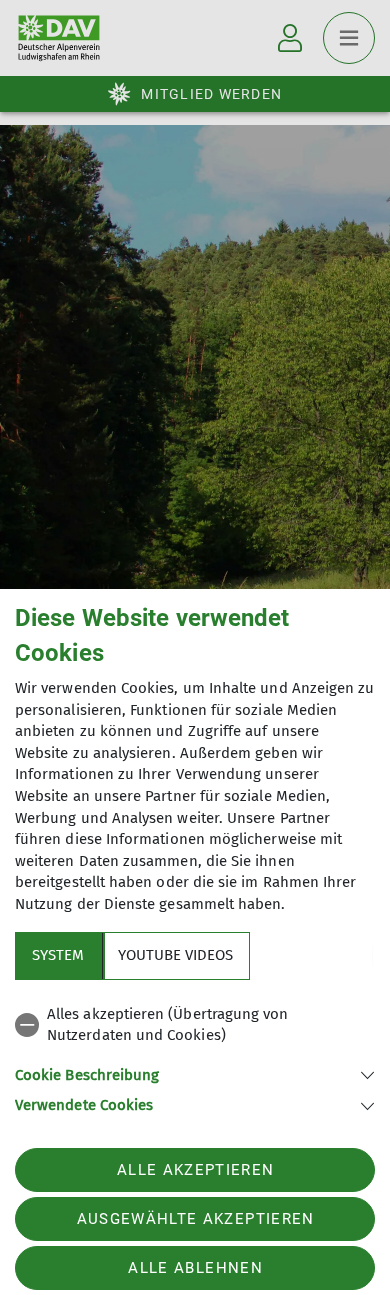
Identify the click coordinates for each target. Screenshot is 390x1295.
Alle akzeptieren (195, 1170)
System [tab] (58, 955)
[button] (195, 1073)
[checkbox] (195, 1025)
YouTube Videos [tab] (175, 955)
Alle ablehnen (195, 1268)
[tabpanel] (195, 1056)
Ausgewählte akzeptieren (196, 1219)
